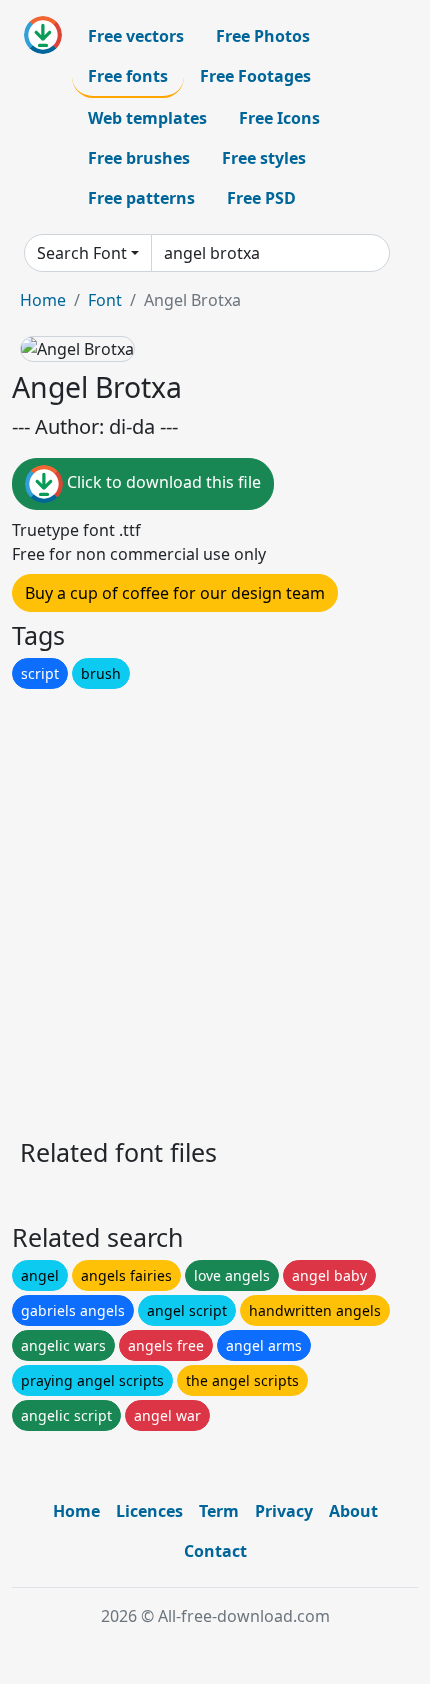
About (353, 1511)
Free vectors (136, 36)
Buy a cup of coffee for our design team (175, 593)
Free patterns (141, 198)
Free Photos (263, 36)
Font (105, 300)
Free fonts (128, 76)
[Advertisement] (215, 908)
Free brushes (139, 158)
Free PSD (261, 198)
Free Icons (279, 118)
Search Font (82, 253)
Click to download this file (162, 482)
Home (43, 300)
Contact (215, 1551)
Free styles (264, 158)
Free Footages (255, 76)
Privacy (284, 1511)
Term (219, 1511)
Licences (149, 1511)
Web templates (147, 118)
